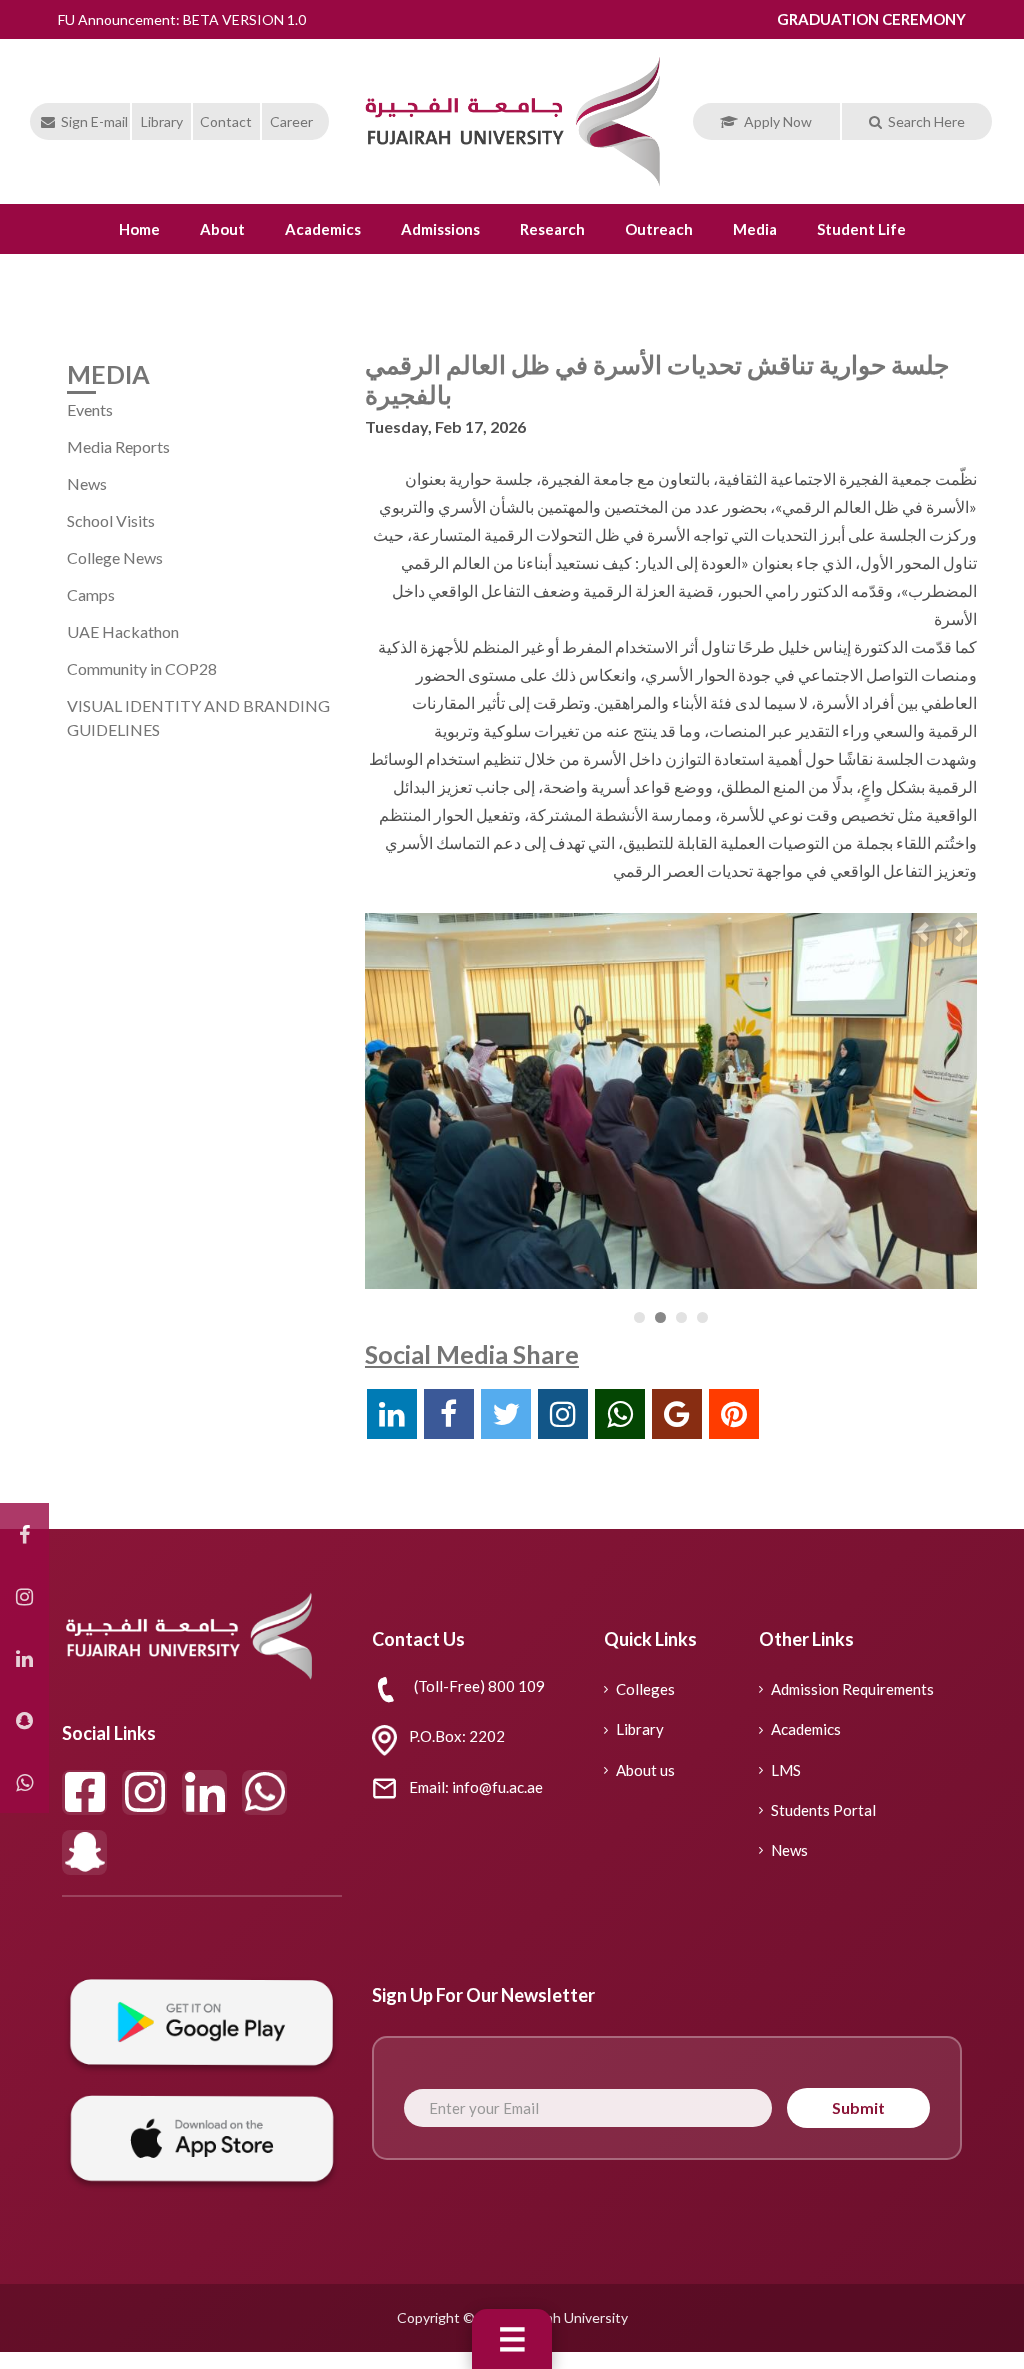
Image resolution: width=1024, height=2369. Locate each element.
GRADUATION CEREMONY (871, 19)
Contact (226, 121)
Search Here (926, 121)
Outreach (659, 229)
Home (139, 229)
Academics (323, 229)
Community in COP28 (142, 668)
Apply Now (778, 121)
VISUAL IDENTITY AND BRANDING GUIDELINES (198, 717)
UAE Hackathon (123, 631)
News (87, 483)
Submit (858, 2107)
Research (552, 229)
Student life (861, 229)
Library (162, 121)
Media (755, 229)
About (222, 229)
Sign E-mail (94, 121)
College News (115, 557)
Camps (91, 594)
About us (645, 1770)
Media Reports (118, 446)
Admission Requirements (852, 1689)
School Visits (111, 520)
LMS (786, 1770)
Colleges (645, 1689)
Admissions (440, 229)
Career (291, 121)
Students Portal (823, 1810)
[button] (922, 932)
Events (90, 409)
